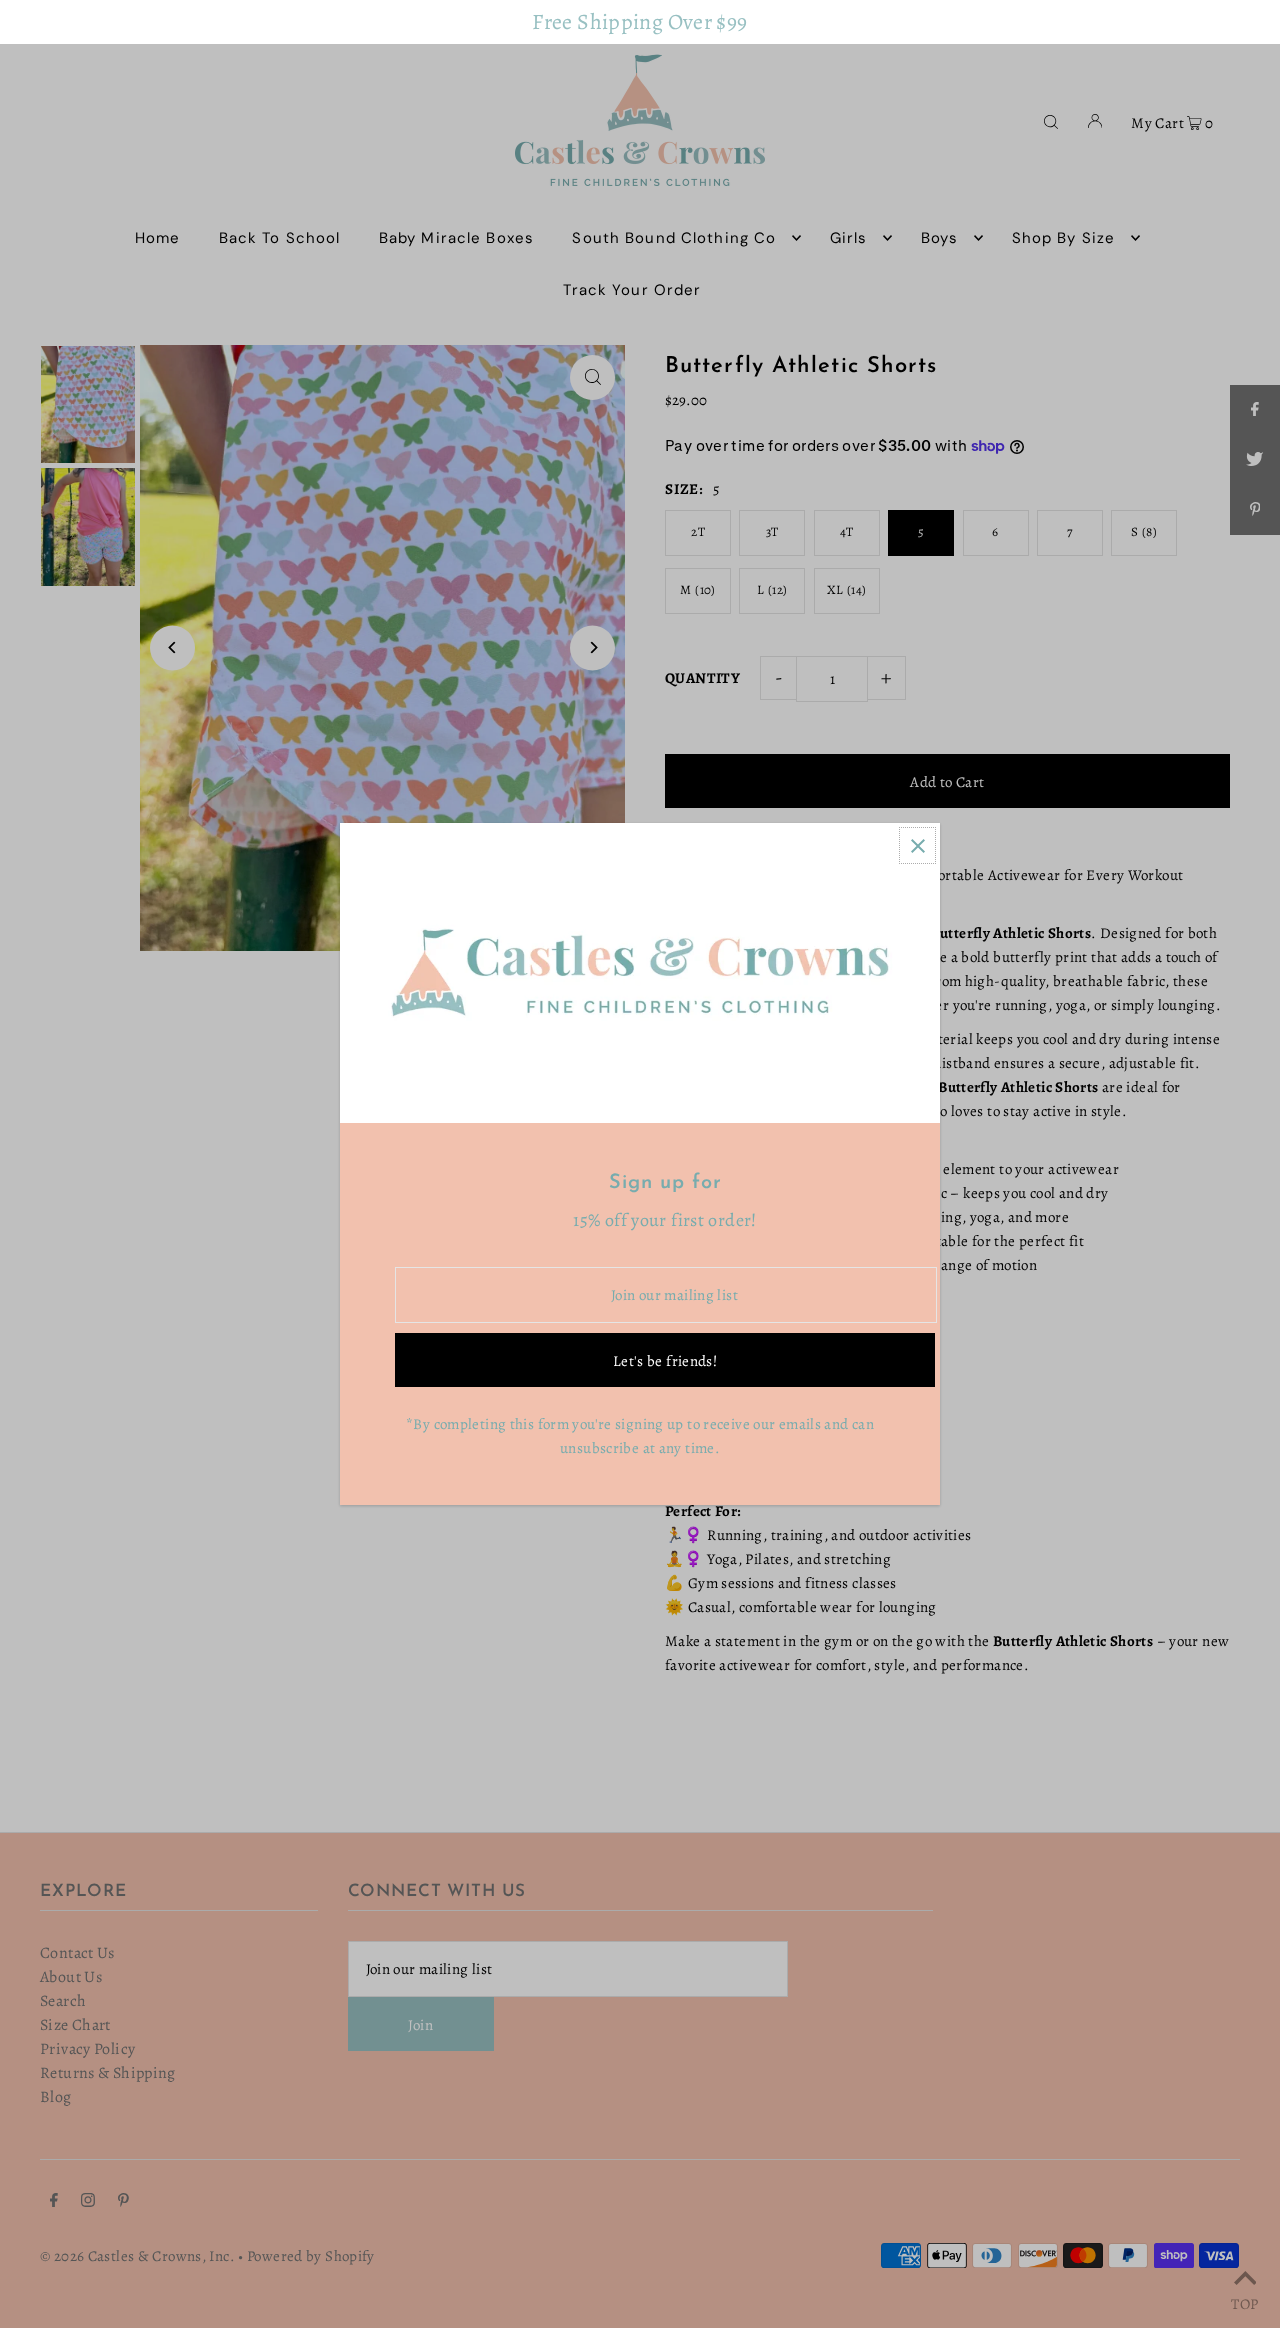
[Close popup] (917, 845)
